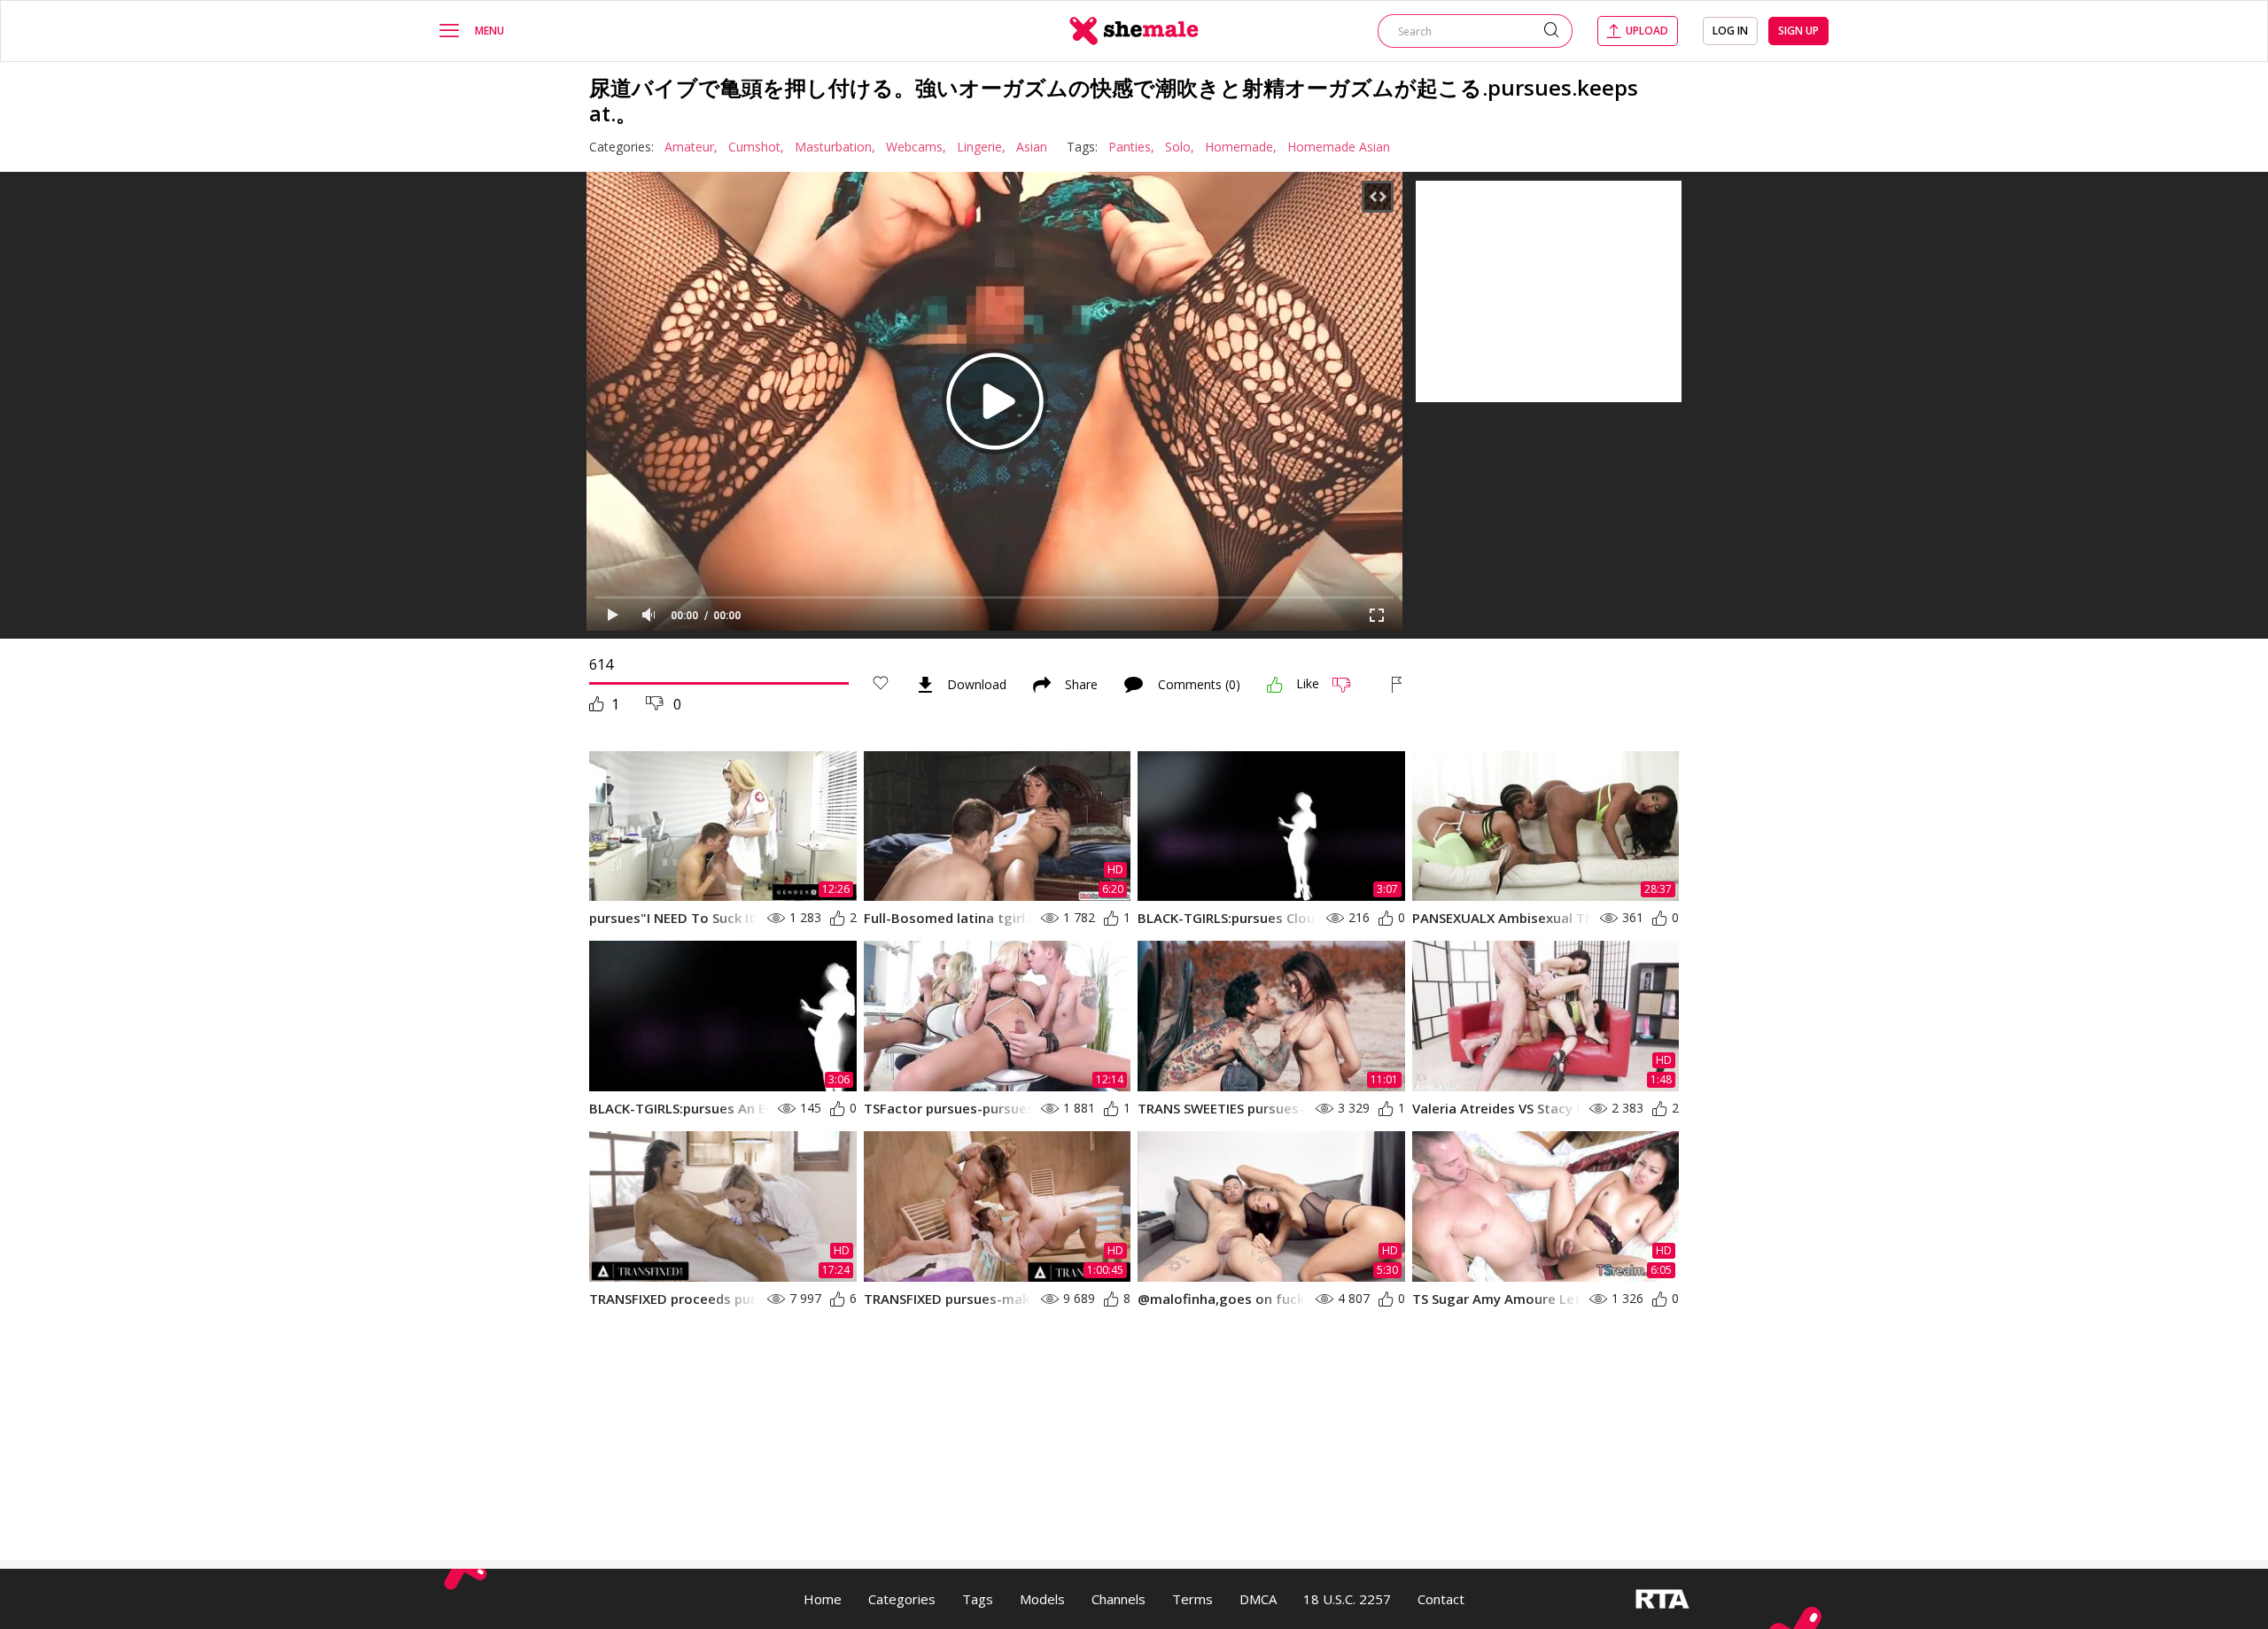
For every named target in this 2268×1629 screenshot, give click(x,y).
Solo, (1180, 147)
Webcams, (916, 147)
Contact (1441, 1599)
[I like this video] (1275, 685)
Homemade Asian (1339, 147)
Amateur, (691, 147)
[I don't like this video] (1349, 685)
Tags (978, 1599)
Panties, (1131, 147)
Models (1042, 1599)
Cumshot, (756, 147)
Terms (1192, 1599)
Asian (1032, 147)
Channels (1118, 1599)
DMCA (1258, 1599)
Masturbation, (835, 147)
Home (823, 1599)
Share (1081, 685)
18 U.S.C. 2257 (1347, 1599)
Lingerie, (981, 147)
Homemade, (1241, 147)
